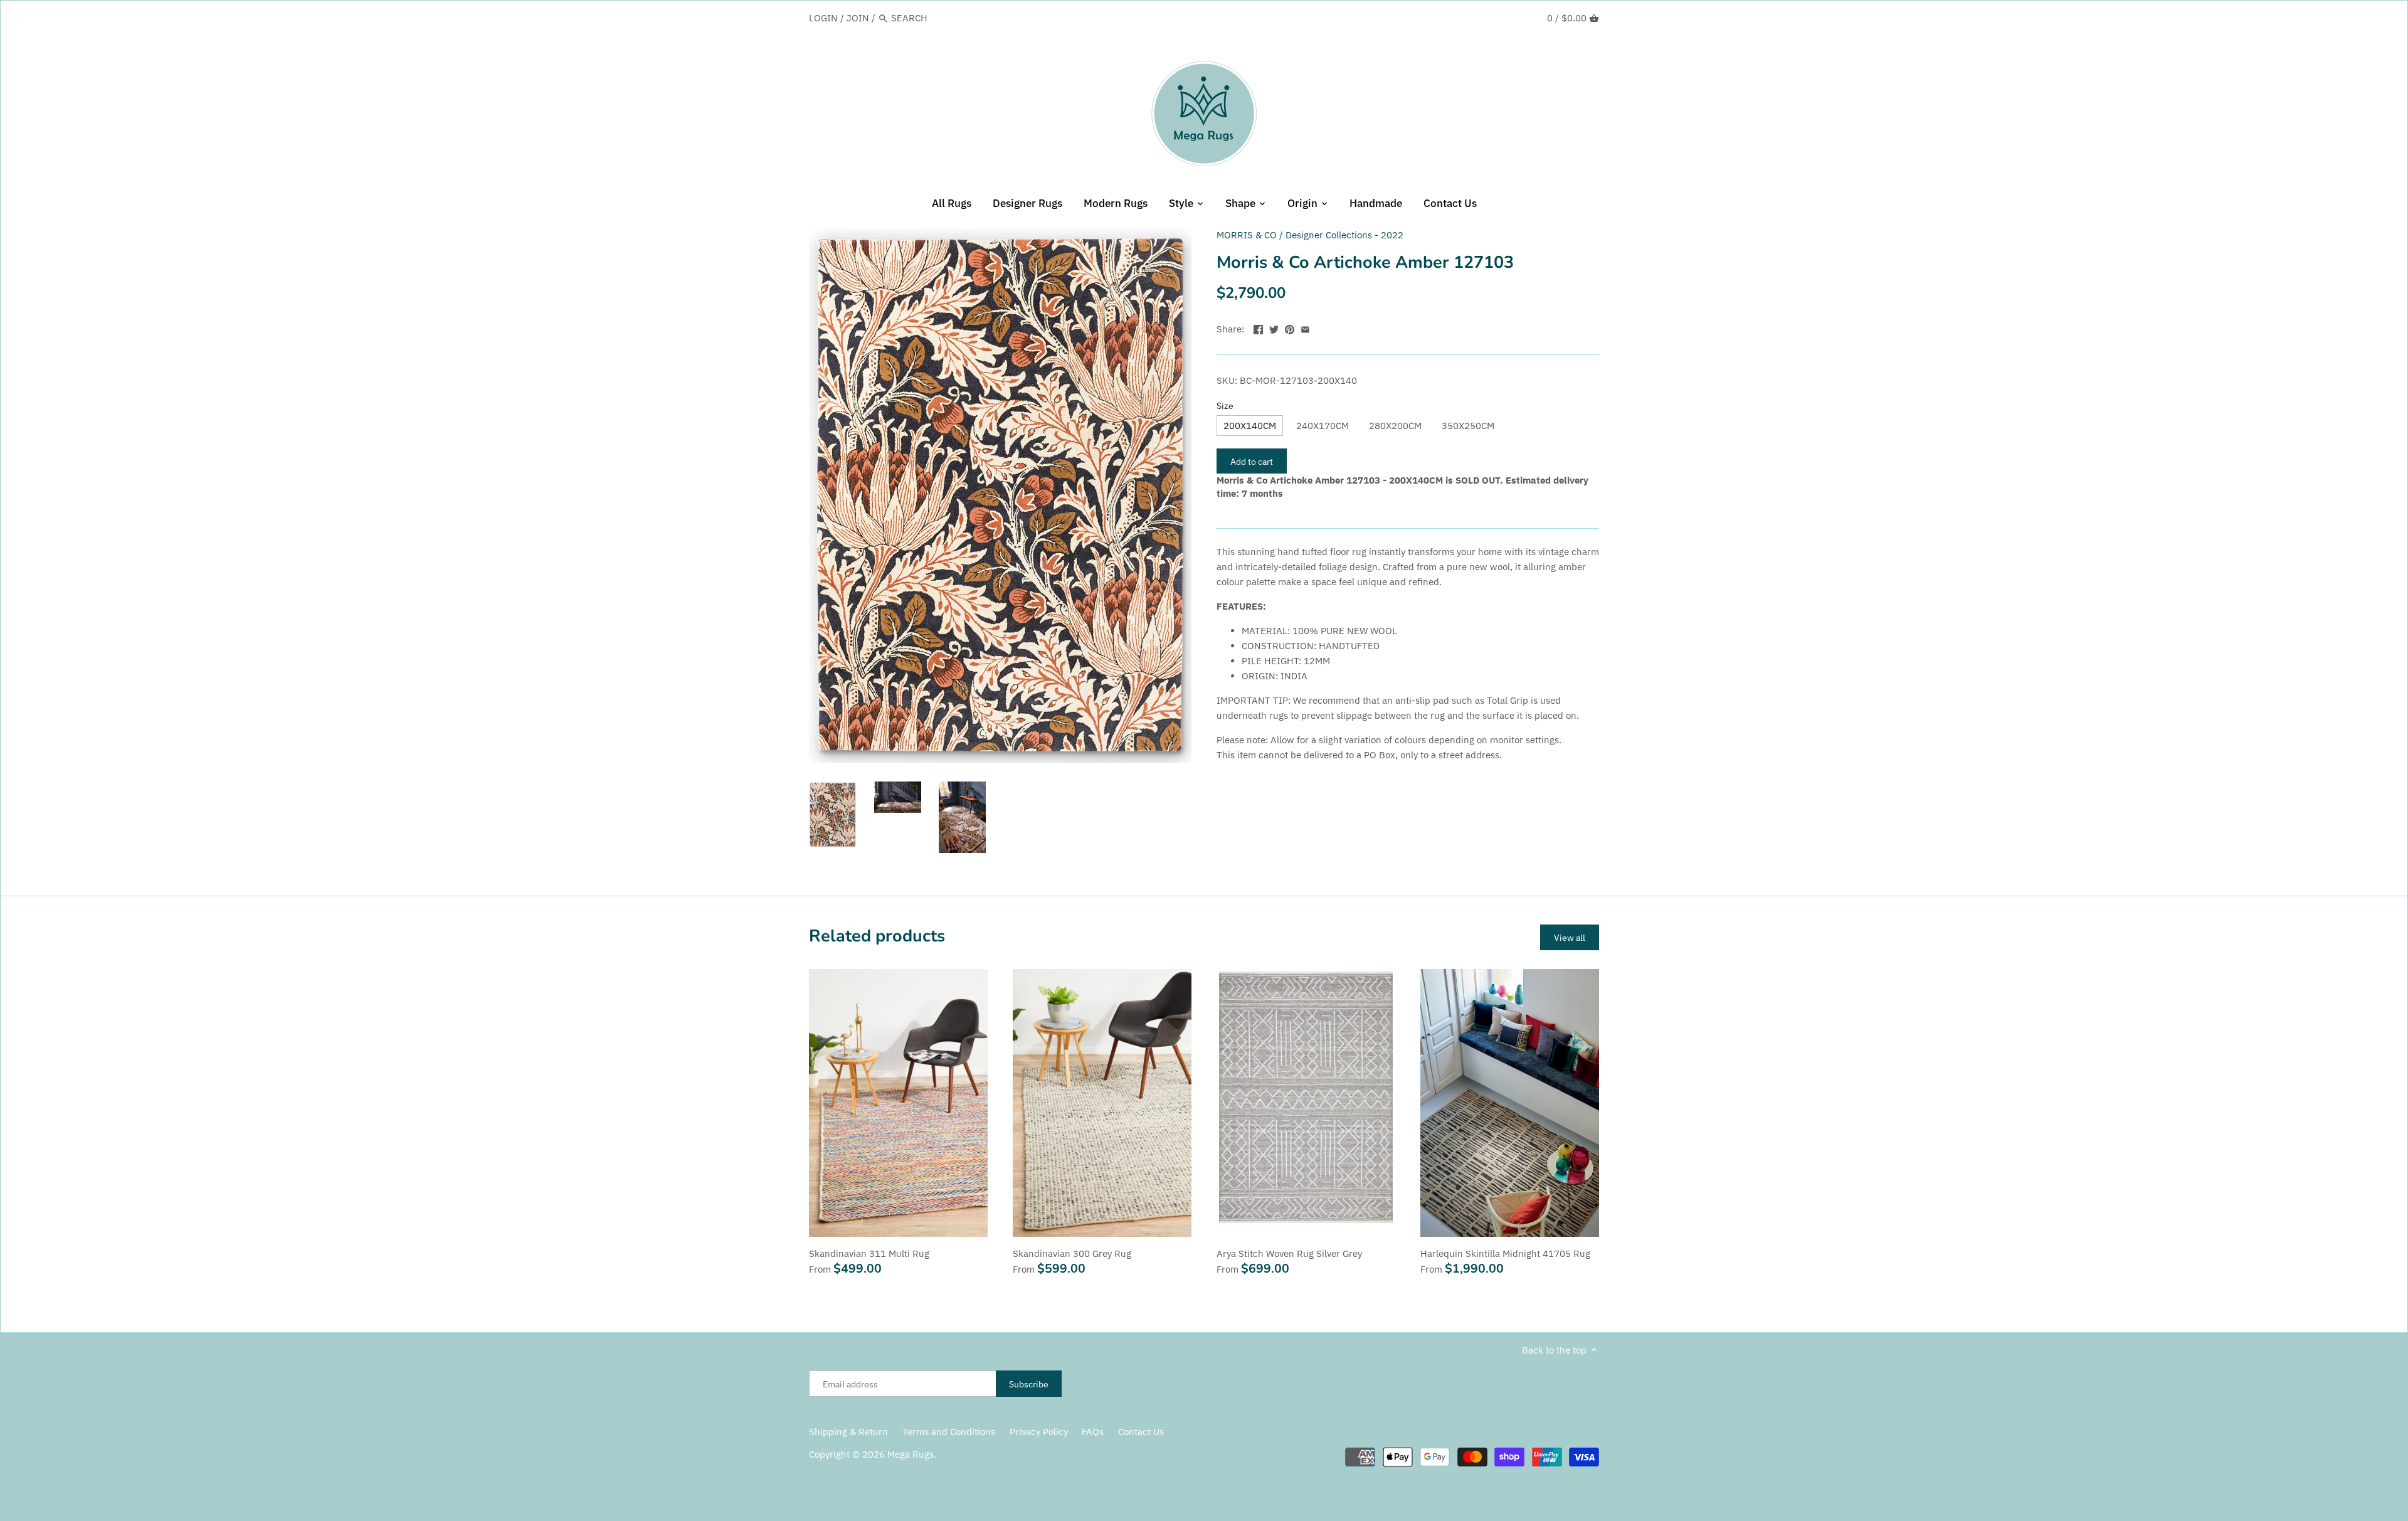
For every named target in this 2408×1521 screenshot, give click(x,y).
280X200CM (1395, 426)
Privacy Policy (1039, 1432)
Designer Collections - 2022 (1344, 235)
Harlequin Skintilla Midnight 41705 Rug (1505, 1253)
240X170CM (1323, 426)
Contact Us (1141, 1432)
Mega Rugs (911, 1454)
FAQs (1093, 1432)
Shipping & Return (848, 1432)
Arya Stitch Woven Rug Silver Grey (1289, 1253)
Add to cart (1252, 461)
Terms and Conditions (949, 1432)
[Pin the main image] (1290, 328)
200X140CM (1250, 426)
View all (1570, 937)
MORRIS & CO (1247, 235)
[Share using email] (1305, 328)
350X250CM (1468, 426)
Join (858, 18)
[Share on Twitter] (1274, 328)
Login (823, 18)
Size (1225, 406)
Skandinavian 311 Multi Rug (869, 1253)
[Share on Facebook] (1258, 328)
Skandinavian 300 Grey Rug (1072, 1253)
